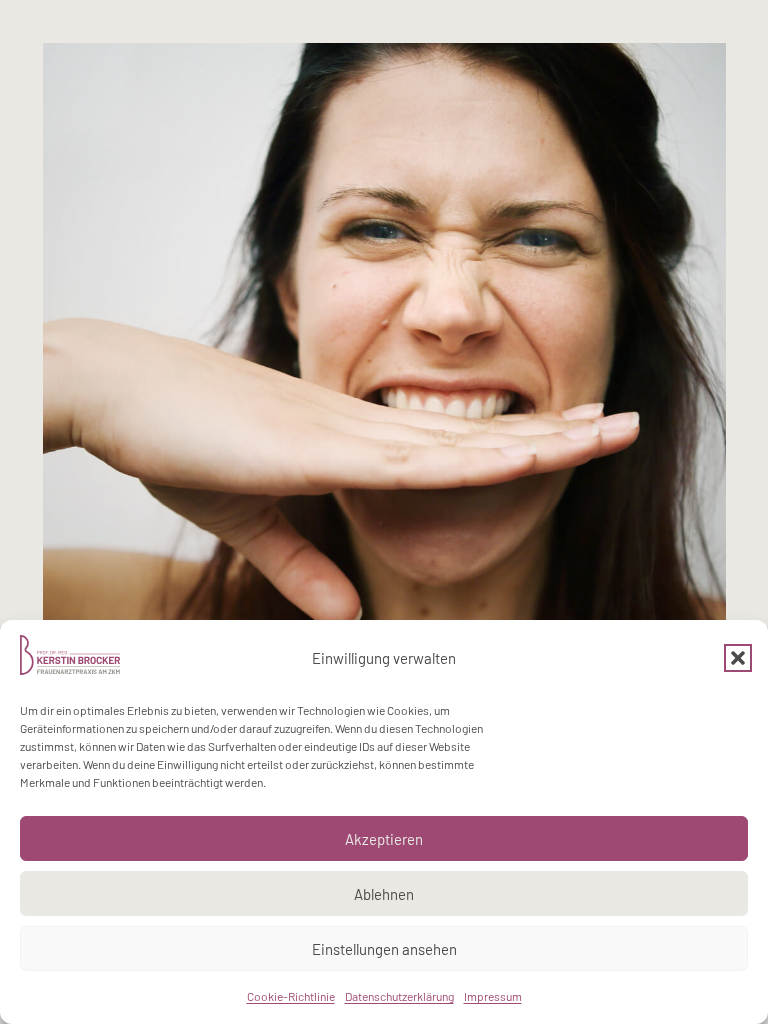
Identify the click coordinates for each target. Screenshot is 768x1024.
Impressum (493, 996)
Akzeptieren (384, 839)
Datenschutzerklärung (399, 996)
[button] (738, 658)
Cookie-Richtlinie (291, 996)
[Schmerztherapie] (384, 384)
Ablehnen (384, 894)
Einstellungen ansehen (384, 949)
